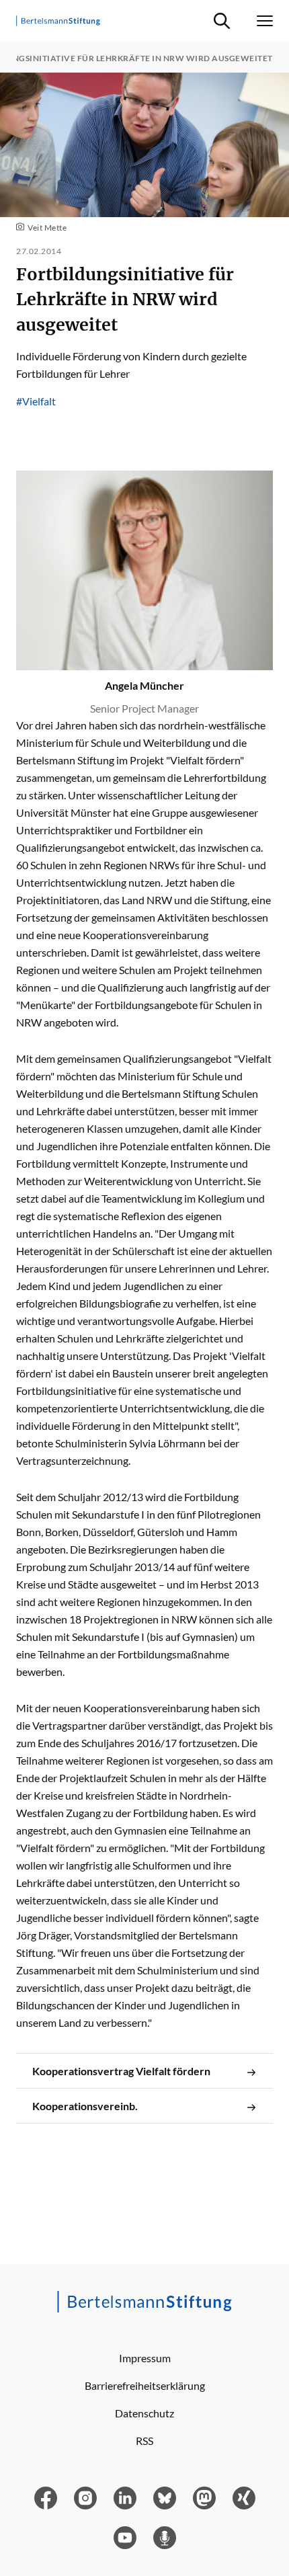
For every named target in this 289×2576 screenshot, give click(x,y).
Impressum (145, 2358)
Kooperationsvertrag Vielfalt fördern (121, 2071)
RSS (144, 2441)
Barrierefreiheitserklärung (145, 2385)
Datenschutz (144, 2413)
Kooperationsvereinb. (85, 2106)
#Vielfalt (36, 401)
